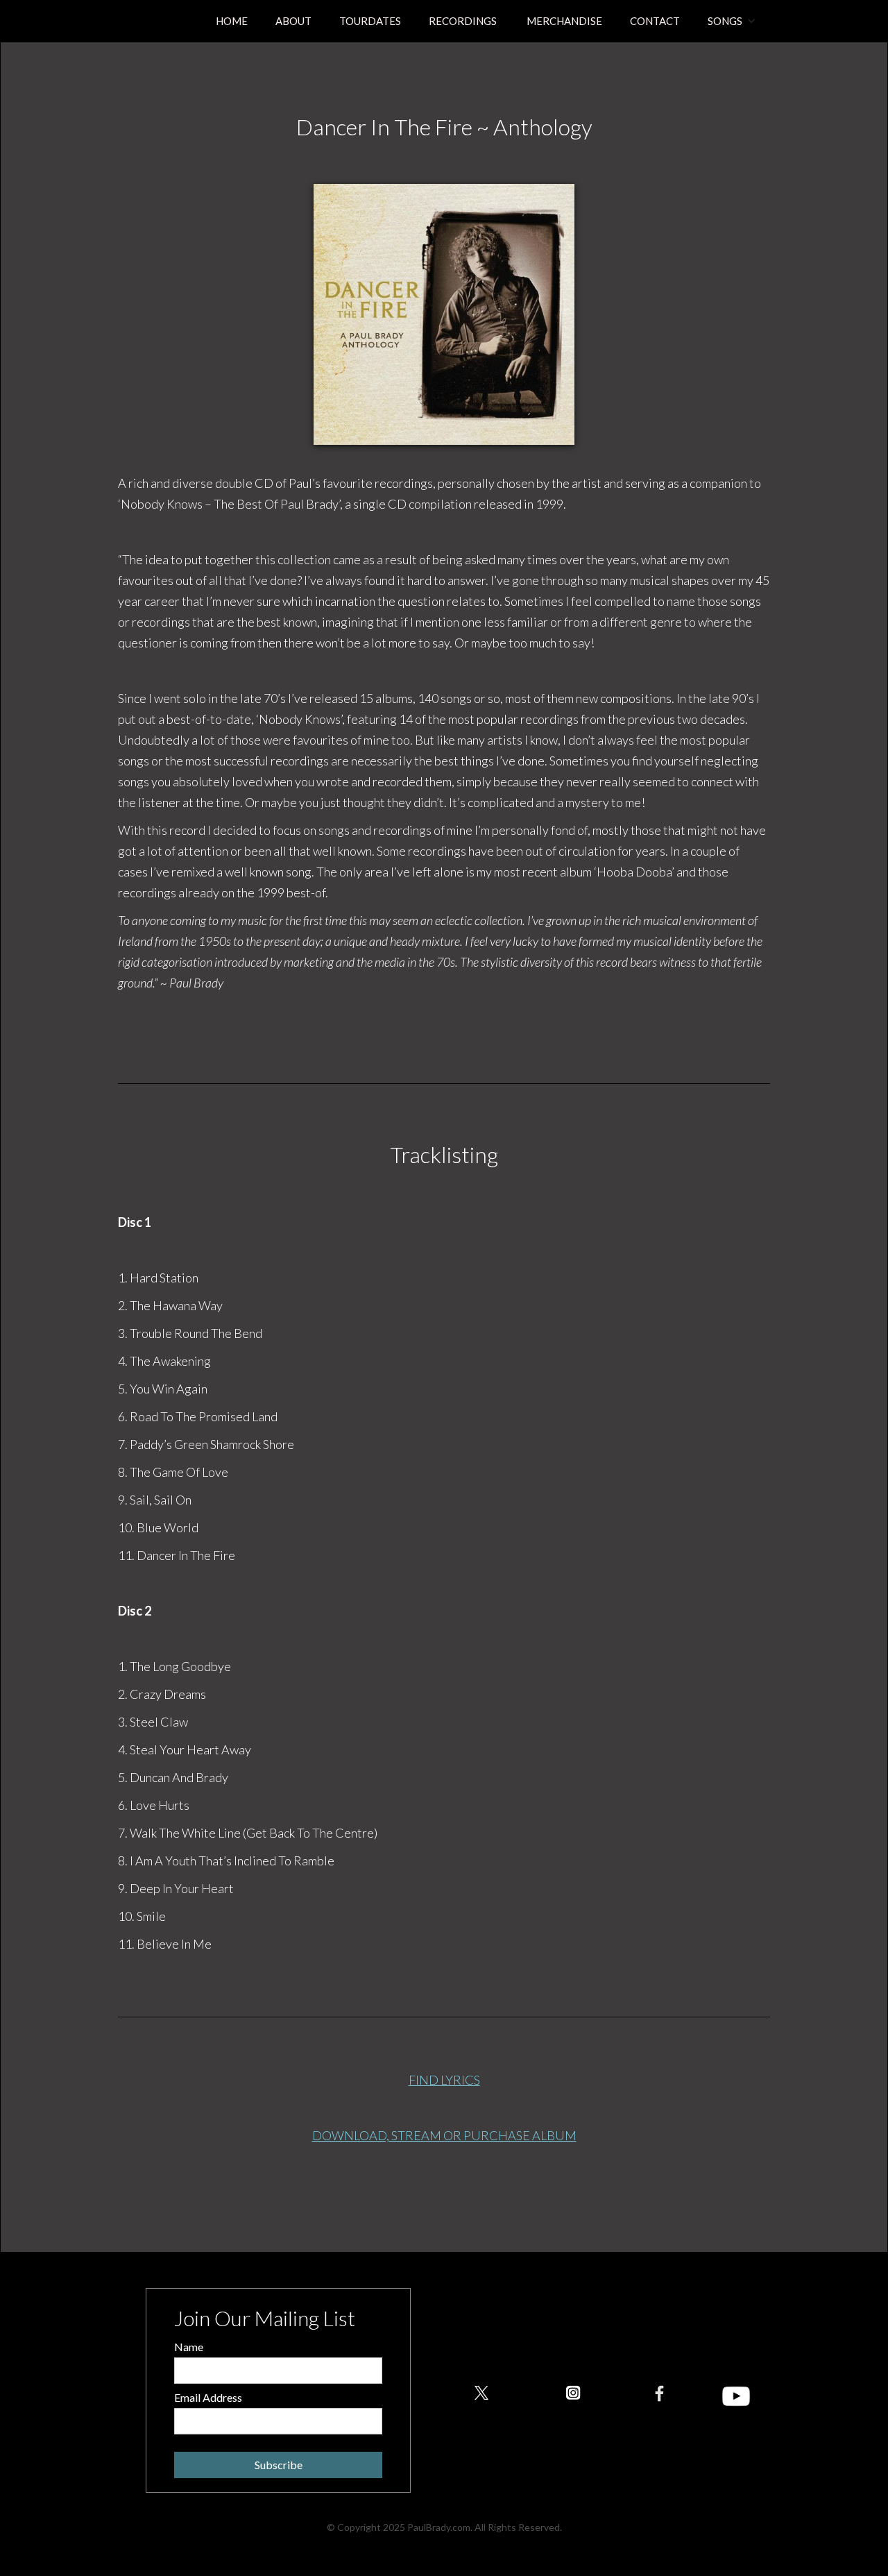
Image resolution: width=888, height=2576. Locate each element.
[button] (732, 21)
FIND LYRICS (444, 2080)
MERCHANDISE (563, 21)
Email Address (208, 2397)
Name (189, 2347)
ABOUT (293, 21)
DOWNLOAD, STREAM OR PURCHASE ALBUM (444, 2135)
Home (232, 21)
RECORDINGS (463, 21)
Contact (655, 21)
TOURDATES (370, 21)
